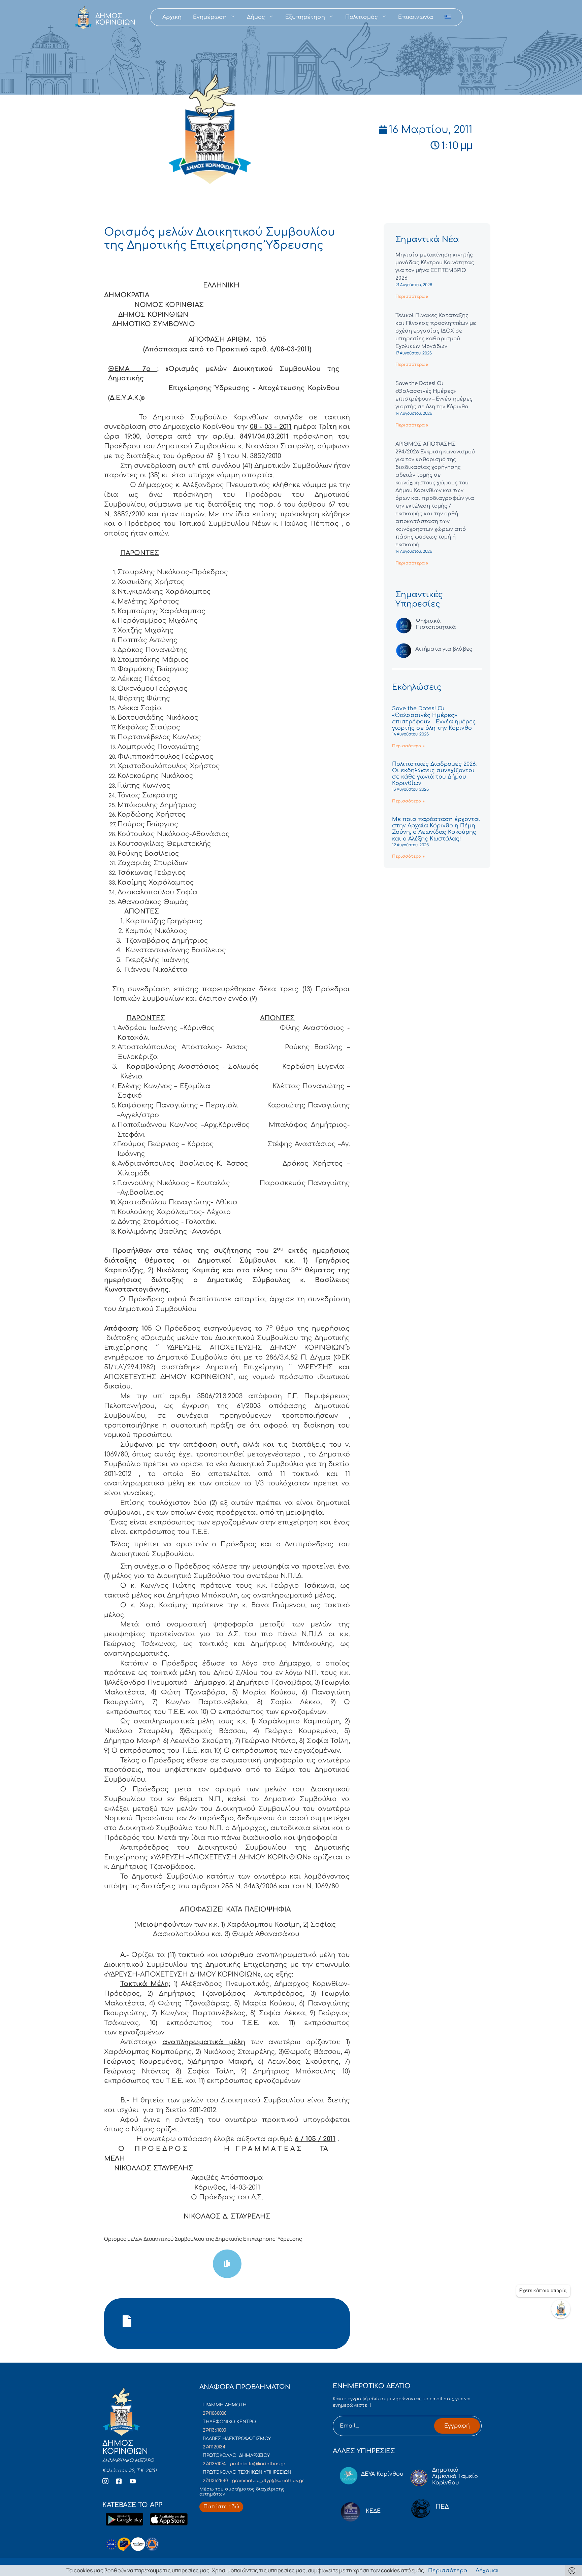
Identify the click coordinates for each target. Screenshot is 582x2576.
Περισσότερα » (412, 297)
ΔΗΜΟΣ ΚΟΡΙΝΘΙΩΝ (115, 19)
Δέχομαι (487, 2571)
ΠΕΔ (442, 2507)
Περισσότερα (448, 2571)
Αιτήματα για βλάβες (444, 649)
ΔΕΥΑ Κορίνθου (382, 2474)
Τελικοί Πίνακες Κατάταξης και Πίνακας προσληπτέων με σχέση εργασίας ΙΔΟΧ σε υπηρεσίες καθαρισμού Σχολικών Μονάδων (436, 331)
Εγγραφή (457, 2426)
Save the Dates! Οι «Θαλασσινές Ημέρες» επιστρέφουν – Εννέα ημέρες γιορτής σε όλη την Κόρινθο (434, 718)
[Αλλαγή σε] (448, 17)
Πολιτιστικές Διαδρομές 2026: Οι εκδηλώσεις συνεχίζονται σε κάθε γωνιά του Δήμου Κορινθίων (434, 774)
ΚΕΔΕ (373, 2511)
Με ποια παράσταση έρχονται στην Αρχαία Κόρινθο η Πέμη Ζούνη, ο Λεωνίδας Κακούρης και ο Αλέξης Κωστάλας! (436, 829)
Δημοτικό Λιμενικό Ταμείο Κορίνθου (455, 2476)
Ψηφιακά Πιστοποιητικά (436, 624)
